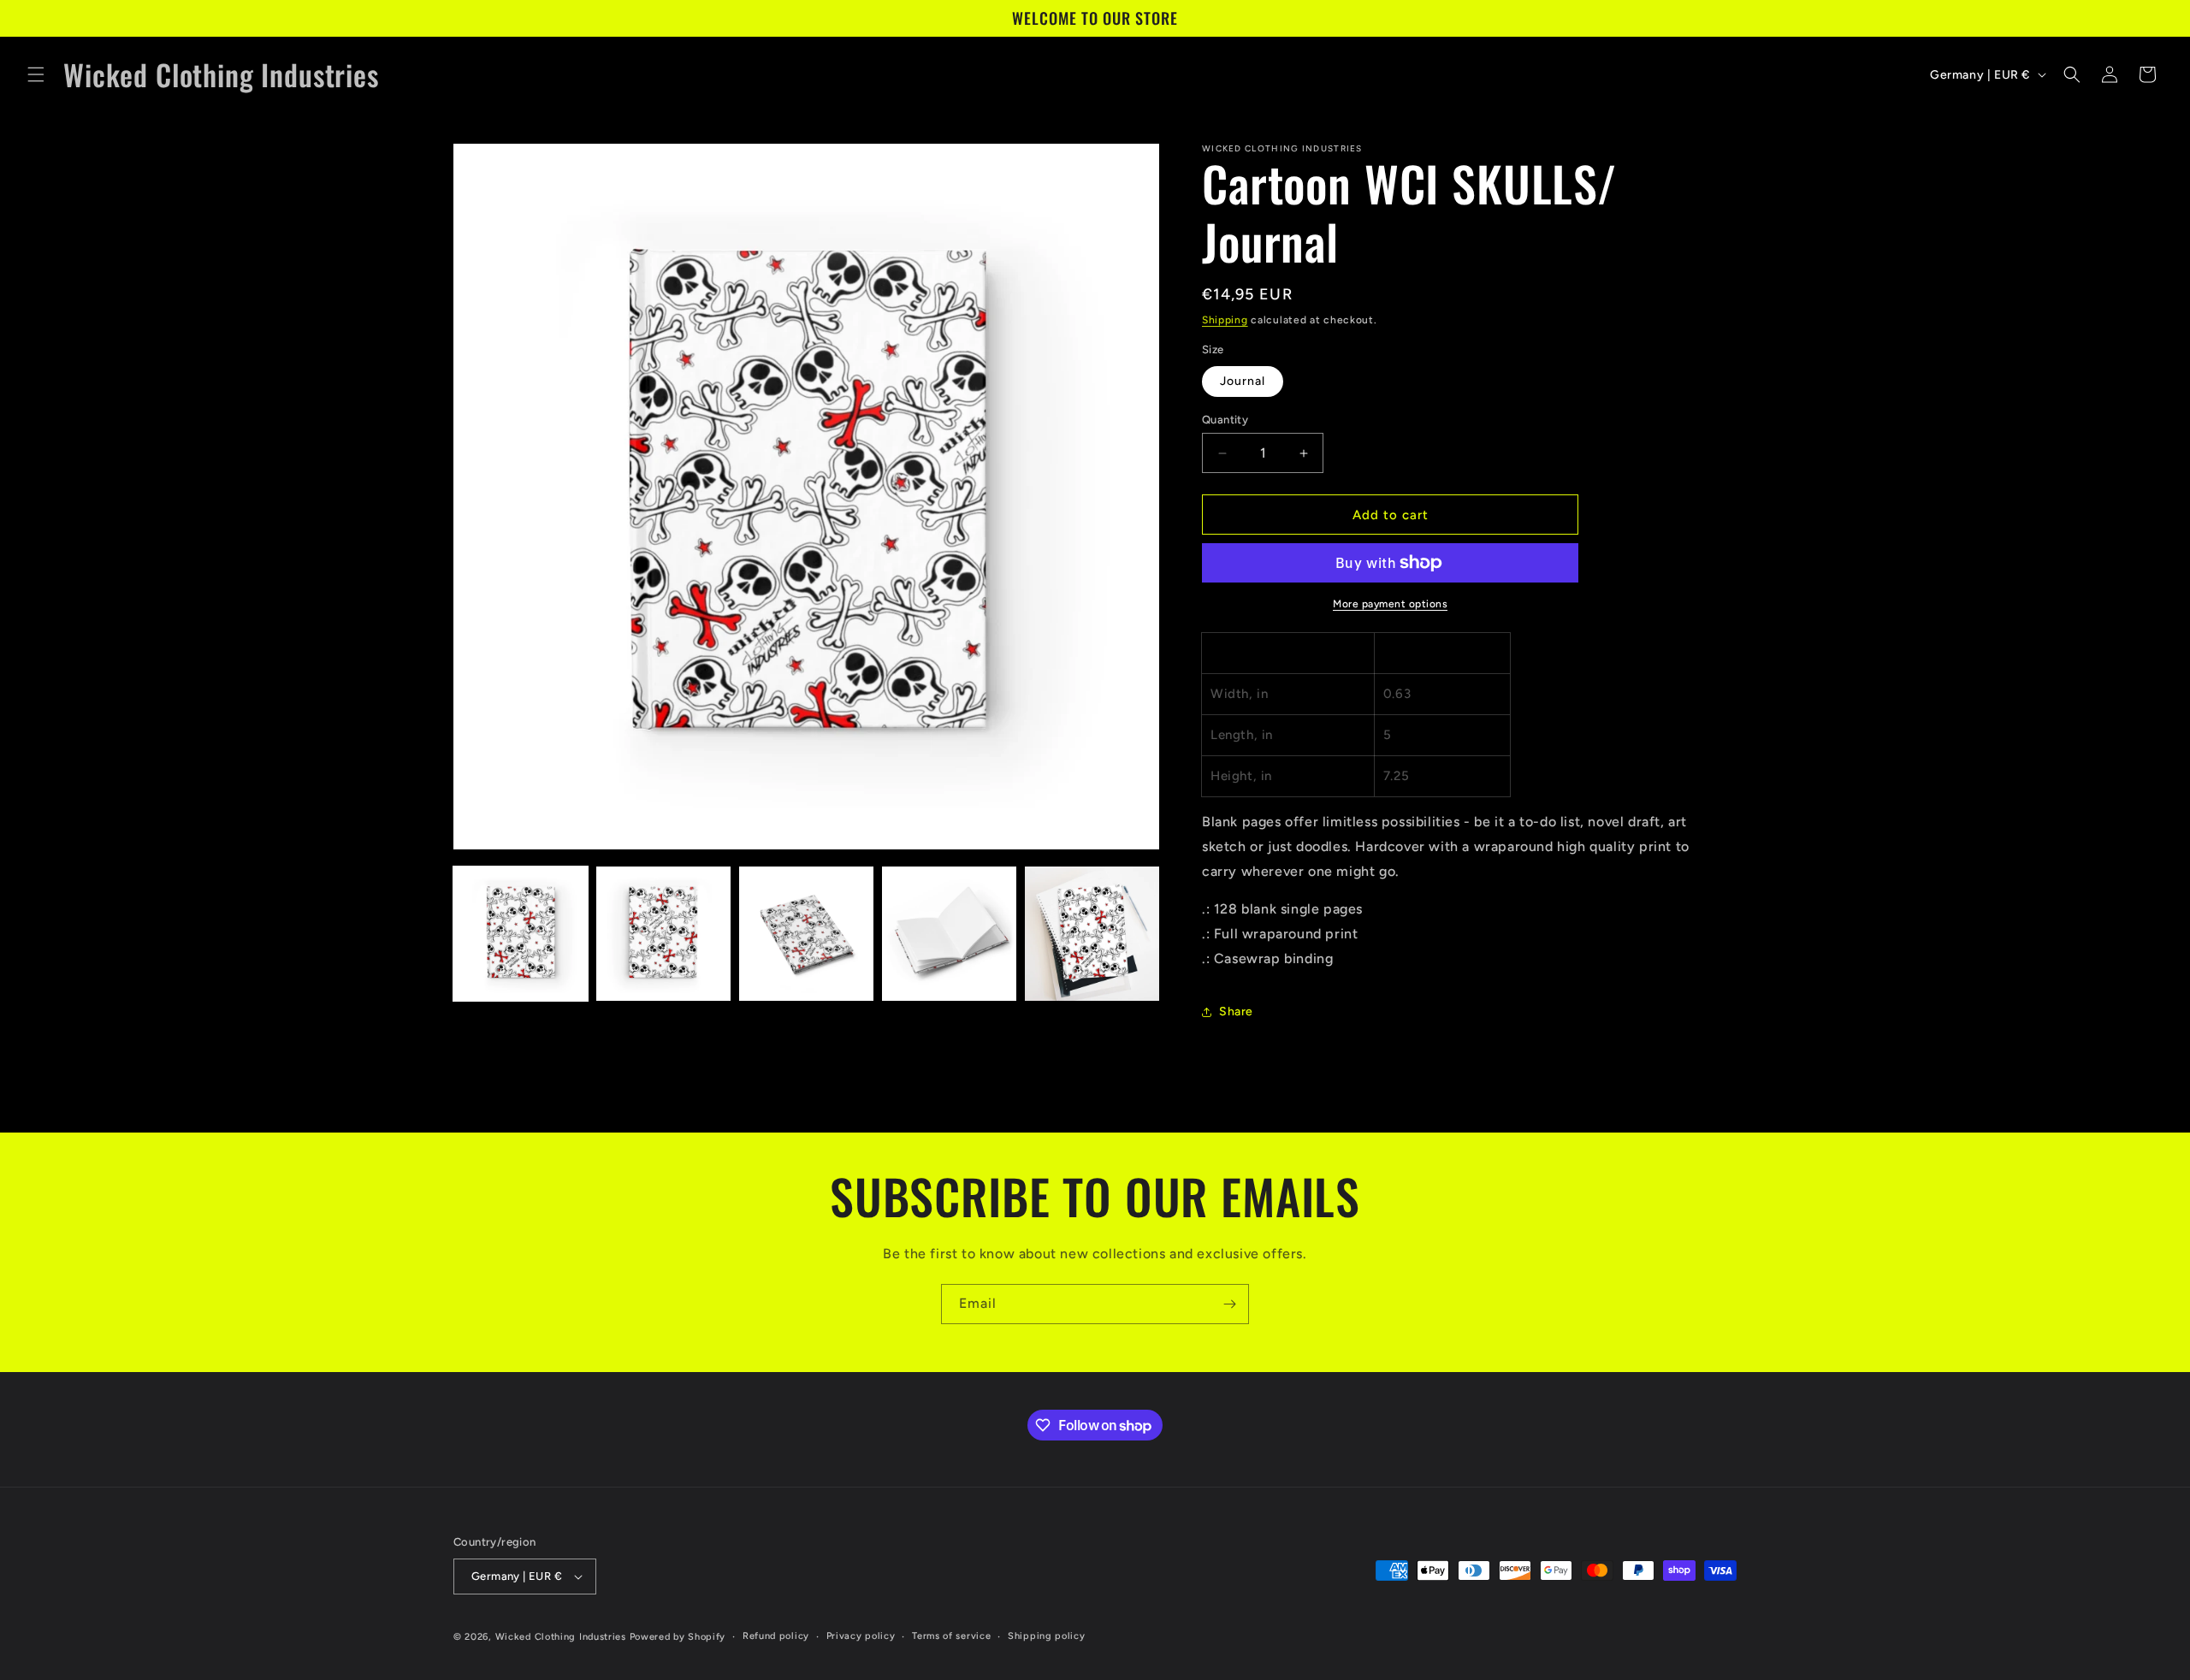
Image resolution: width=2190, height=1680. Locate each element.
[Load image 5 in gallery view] (1092, 934)
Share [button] (1236, 1012)
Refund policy (776, 1636)
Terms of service (951, 1636)
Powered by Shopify (678, 1637)
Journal (1243, 381)
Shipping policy (1047, 1636)
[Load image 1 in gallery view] (521, 934)
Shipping (1225, 320)
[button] (36, 74)
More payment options (1390, 604)
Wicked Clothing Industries (561, 1637)
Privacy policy (861, 1636)
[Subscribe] (1229, 1304)
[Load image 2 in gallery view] (663, 934)
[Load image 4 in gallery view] (949, 934)
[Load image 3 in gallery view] (806, 934)
